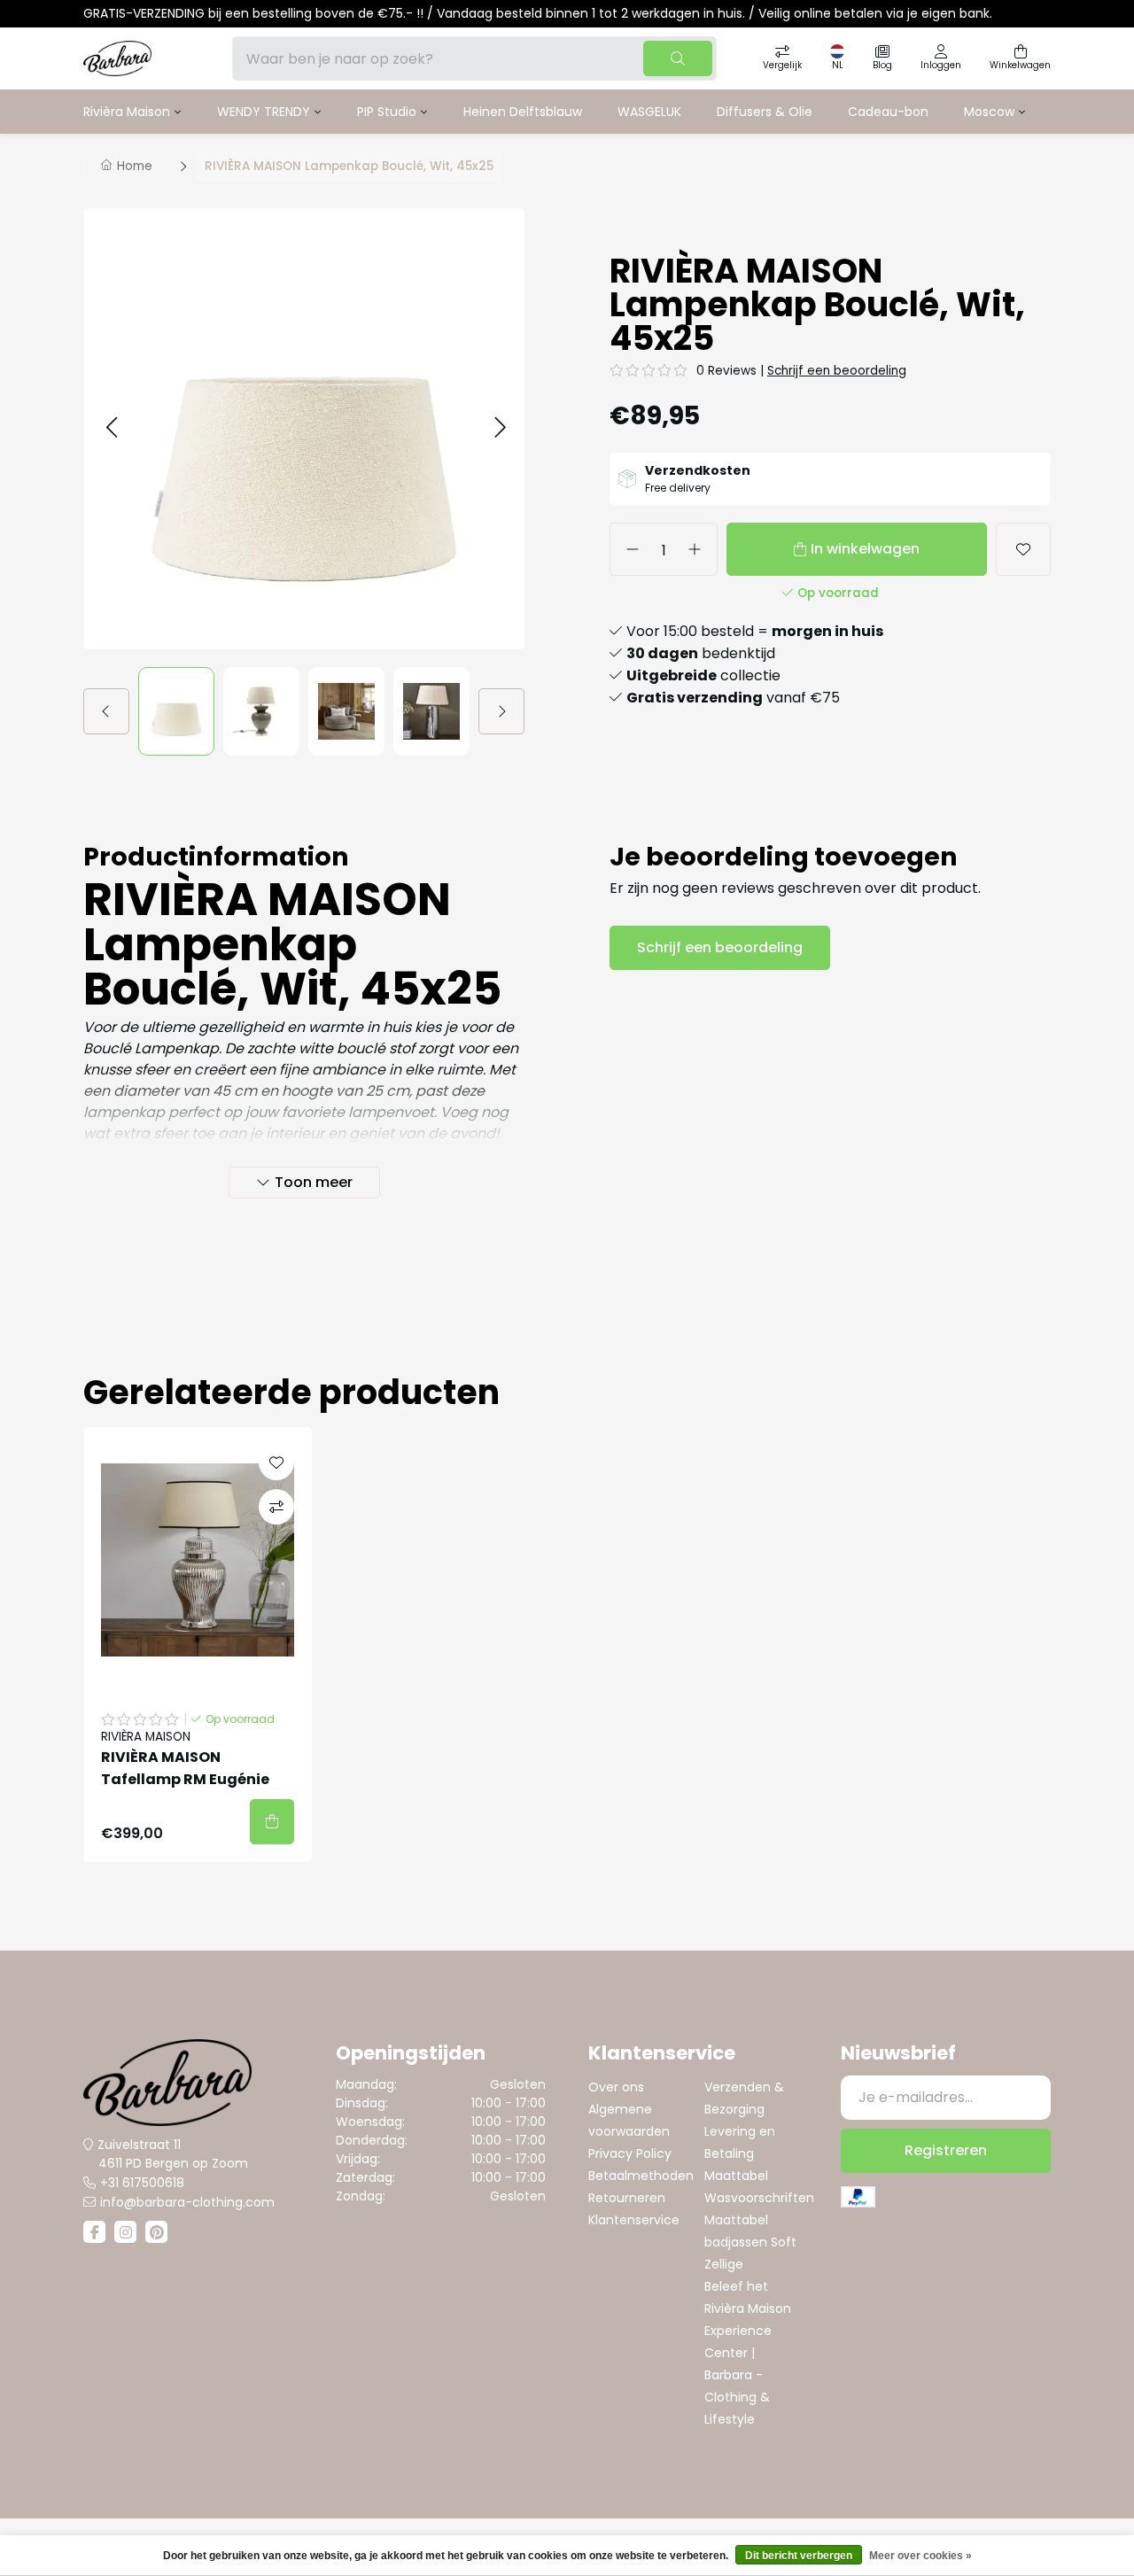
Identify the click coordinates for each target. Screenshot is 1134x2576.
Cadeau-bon (888, 112)
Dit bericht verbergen (799, 2556)
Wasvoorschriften (759, 2198)
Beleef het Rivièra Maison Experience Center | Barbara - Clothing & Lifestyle (748, 2353)
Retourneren (627, 2198)
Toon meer (314, 1182)
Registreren (946, 2150)
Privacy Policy (630, 2153)
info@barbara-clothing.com (187, 2202)
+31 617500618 (142, 2183)
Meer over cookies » (920, 2556)
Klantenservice (634, 2220)
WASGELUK (649, 112)
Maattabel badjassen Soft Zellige (750, 2242)
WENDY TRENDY (264, 112)
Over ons (616, 2087)
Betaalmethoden (641, 2176)
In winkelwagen (865, 549)
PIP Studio (387, 112)
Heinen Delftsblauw (523, 112)
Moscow (989, 112)
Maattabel (736, 2176)
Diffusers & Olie (765, 112)
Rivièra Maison (127, 112)
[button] (111, 428)
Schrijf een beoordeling (837, 371)
